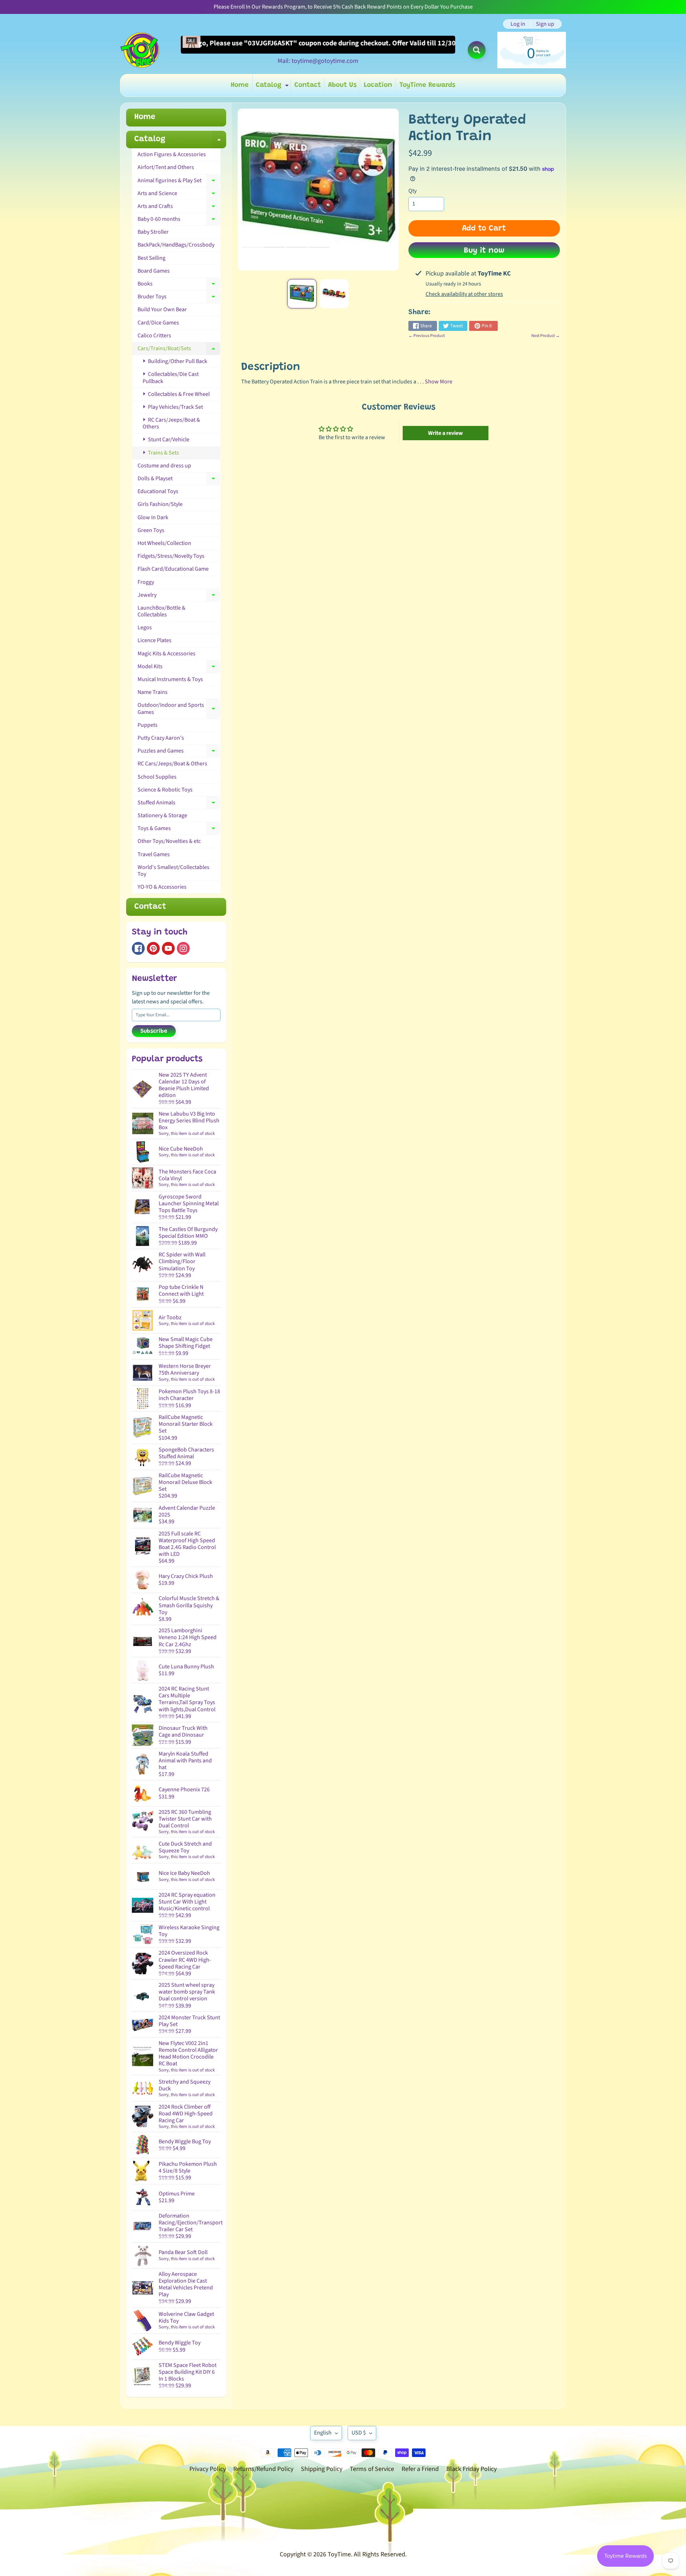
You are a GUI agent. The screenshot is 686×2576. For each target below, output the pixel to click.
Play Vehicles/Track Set (175, 407)
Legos (145, 627)
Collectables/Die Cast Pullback (171, 378)
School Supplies (157, 777)
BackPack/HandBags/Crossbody (176, 245)
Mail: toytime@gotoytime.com (318, 61)
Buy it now (484, 251)
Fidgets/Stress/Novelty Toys (171, 556)
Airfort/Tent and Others (166, 167)
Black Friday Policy (471, 2469)
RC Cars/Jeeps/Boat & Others (171, 423)
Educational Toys (158, 491)
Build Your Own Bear (162, 309)
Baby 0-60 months (179, 220)
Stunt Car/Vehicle (168, 440)
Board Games (154, 271)
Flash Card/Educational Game (173, 569)
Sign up (545, 24)
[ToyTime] (140, 50)
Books (179, 285)
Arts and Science (179, 195)
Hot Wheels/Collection (164, 543)
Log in (518, 24)
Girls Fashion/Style (160, 504)
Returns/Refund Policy (263, 2469)
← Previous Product (427, 336)
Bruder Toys (179, 298)
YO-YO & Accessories (162, 887)
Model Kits (179, 668)
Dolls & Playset (179, 480)
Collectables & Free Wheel (178, 394)
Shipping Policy (322, 2469)
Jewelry (179, 596)
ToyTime (339, 2554)
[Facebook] (138, 948)
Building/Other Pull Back (177, 361)
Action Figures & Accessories (172, 154)
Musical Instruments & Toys (170, 679)
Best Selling (151, 258)
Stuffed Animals (179, 804)
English (323, 2433)
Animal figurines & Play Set (179, 182)
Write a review (445, 433)
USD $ (359, 2433)
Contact (308, 85)
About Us (342, 85)
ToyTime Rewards (427, 85)
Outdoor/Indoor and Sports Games (179, 708)
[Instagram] (183, 948)
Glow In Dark (153, 517)
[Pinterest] (153, 948)
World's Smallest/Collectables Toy (173, 871)
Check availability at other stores (464, 294)
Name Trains (153, 692)
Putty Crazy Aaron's (161, 738)
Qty (412, 191)
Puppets (148, 725)
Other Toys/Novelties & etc (169, 841)
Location (378, 85)
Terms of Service (372, 2469)
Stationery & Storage (162, 815)
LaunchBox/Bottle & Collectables (161, 611)
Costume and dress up (164, 466)
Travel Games (154, 854)
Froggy (146, 582)
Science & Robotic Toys (165, 790)
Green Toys (151, 530)
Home (240, 85)
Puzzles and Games (179, 752)
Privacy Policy (208, 2469)
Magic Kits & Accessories (166, 654)
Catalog (273, 87)
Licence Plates (155, 640)
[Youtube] (168, 948)
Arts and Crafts (179, 208)
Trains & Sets (163, 453)
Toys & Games (179, 830)
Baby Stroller (153, 232)
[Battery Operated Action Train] (302, 294)
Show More (439, 382)
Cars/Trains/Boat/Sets (179, 350)
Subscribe (154, 1031)
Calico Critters (154, 336)
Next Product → (546, 336)
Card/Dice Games (158, 323)
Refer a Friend (420, 2469)
